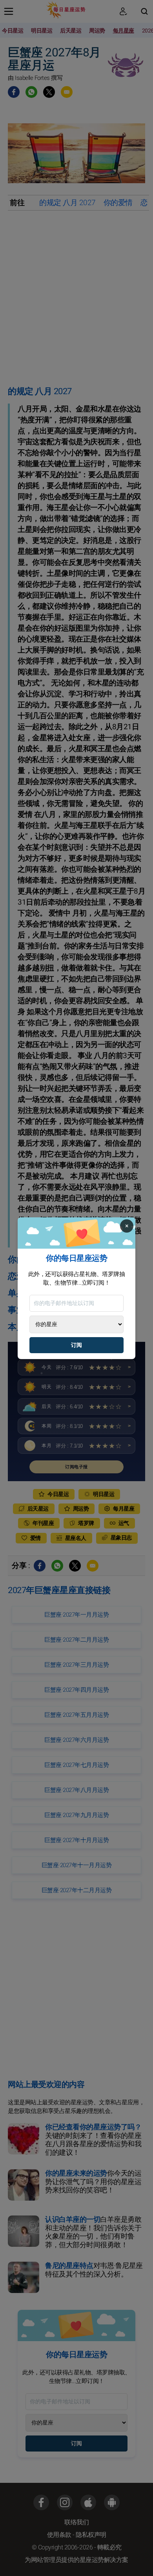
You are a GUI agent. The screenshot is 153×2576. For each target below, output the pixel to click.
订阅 (76, 1345)
